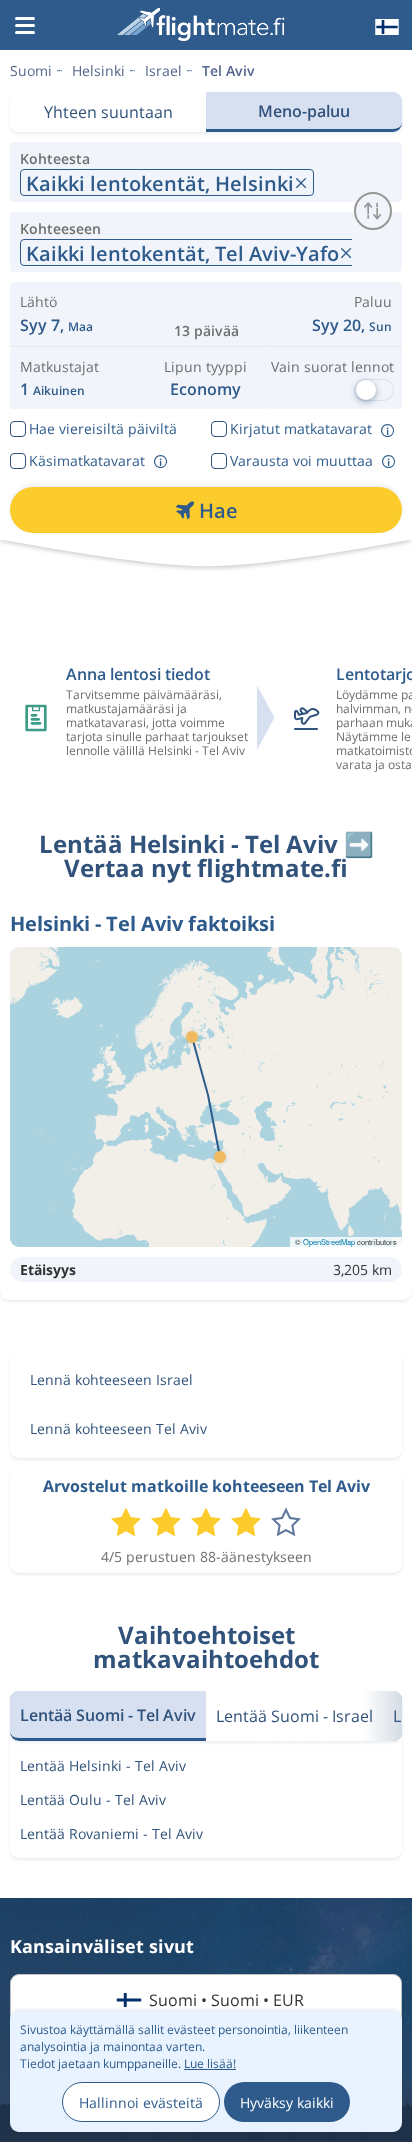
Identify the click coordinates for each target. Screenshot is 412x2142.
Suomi (31, 70)
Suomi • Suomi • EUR (226, 2000)
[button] (25, 27)
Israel (163, 70)
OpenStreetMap (329, 1241)
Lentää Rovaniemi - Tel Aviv (111, 1833)
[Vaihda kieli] (385, 27)
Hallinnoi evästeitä (141, 2102)
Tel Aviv (228, 70)
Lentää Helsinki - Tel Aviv (103, 1765)
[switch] (373, 211)
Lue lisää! (210, 2063)
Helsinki (98, 70)
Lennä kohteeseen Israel (111, 1379)
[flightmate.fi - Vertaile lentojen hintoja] (204, 24)
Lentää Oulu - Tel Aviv (93, 1799)
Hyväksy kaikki (287, 2102)
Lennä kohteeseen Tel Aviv (118, 1428)
